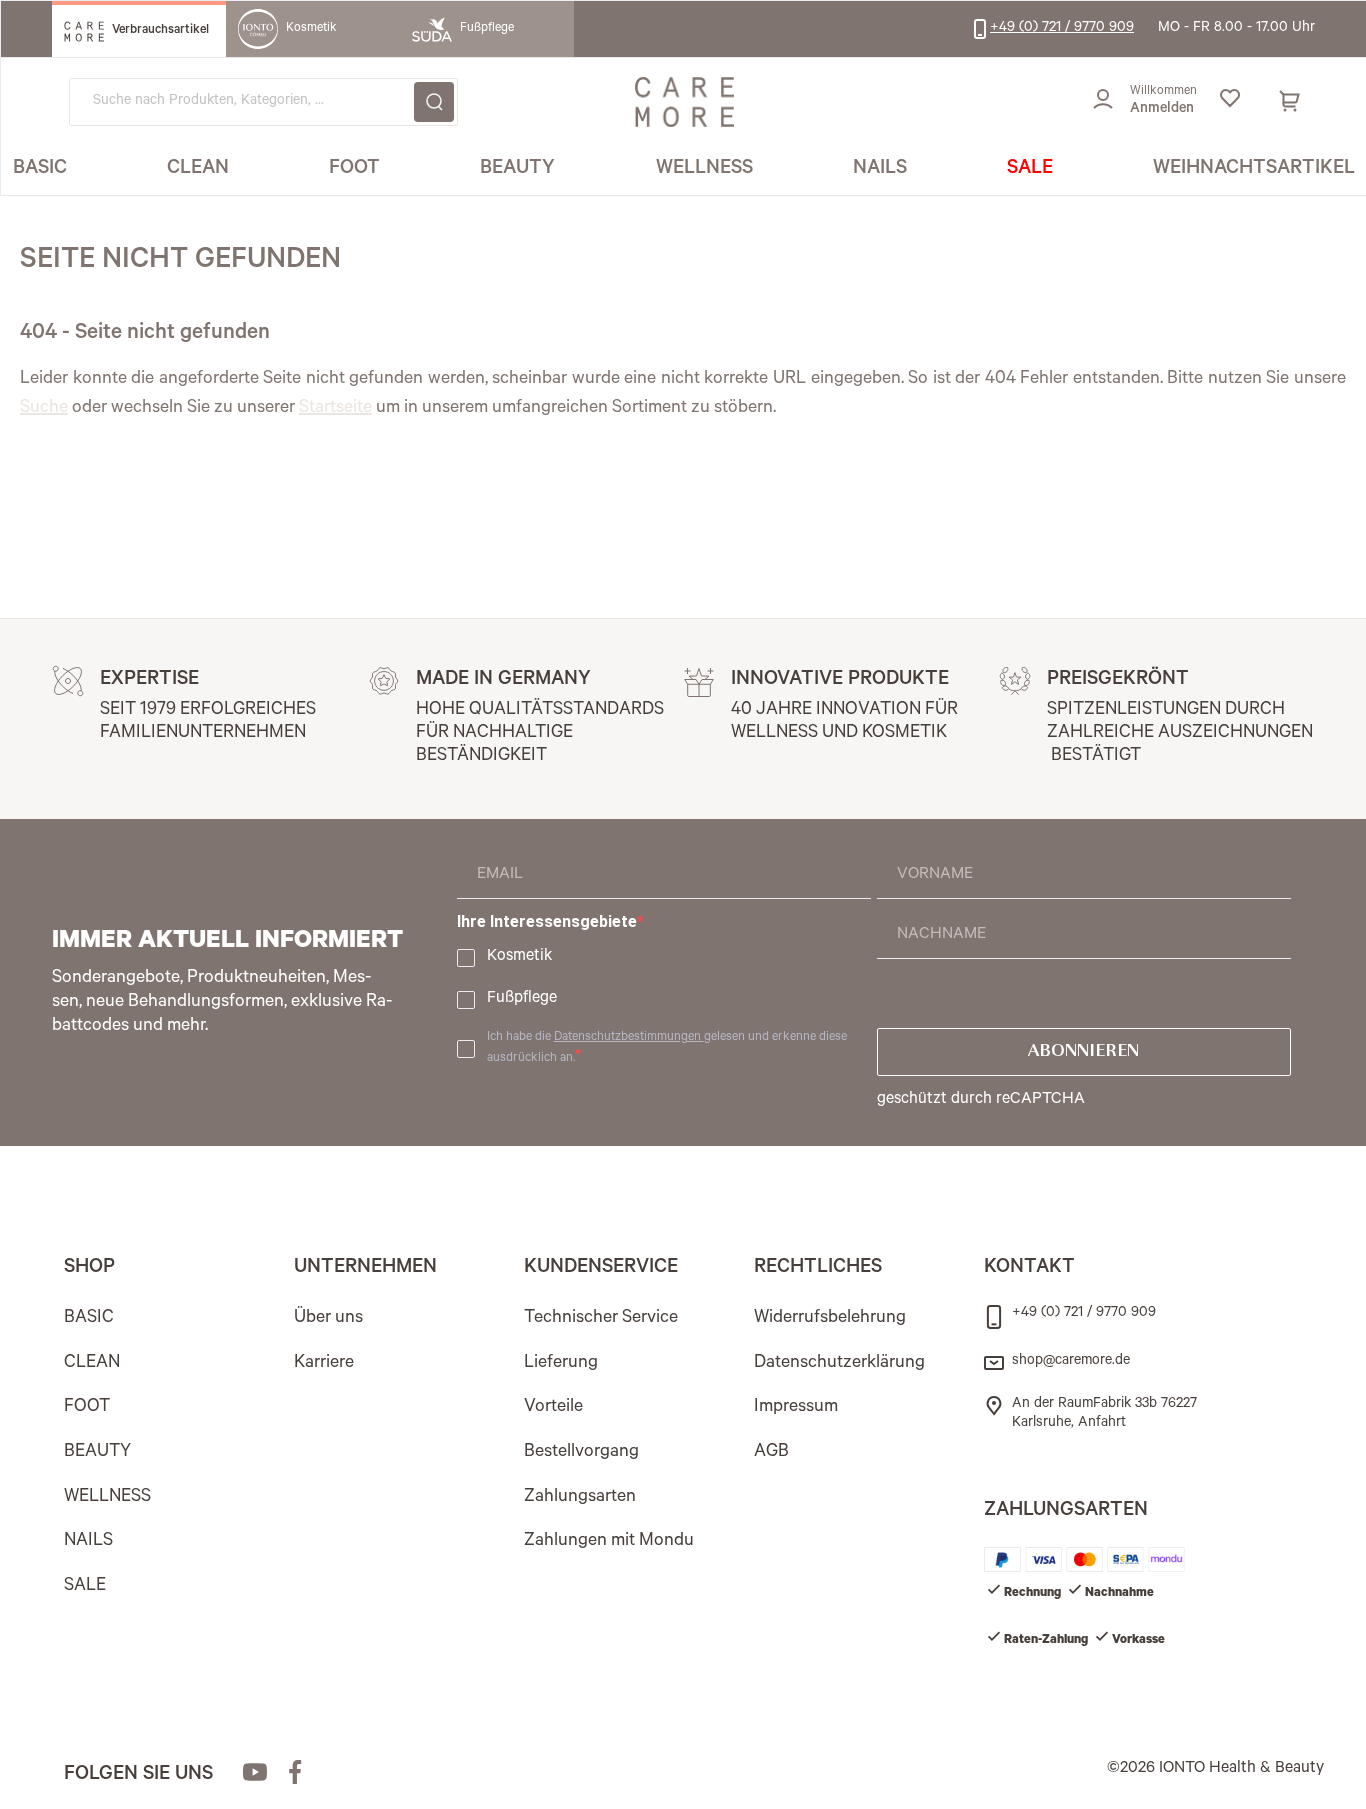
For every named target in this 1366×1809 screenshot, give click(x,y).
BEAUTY (97, 1453)
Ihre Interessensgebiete (547, 921)
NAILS (88, 1542)
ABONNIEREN (1083, 1052)
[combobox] (263, 102)
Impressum (796, 1408)
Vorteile (553, 1408)
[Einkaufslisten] (1229, 102)
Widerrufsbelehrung (830, 1319)
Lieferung (561, 1364)
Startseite (335, 409)
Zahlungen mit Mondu (609, 1542)
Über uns (328, 1319)
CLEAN (92, 1364)
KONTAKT (1029, 1269)
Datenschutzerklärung (839, 1364)
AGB (771, 1453)
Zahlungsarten (580, 1498)
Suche (44, 409)
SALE (85, 1587)
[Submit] (434, 102)
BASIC (89, 1319)
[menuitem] (40, 170)
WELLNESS (107, 1498)
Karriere (324, 1364)
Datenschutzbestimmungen (629, 1038)
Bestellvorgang (581, 1453)
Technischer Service (601, 1319)
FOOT (87, 1408)
